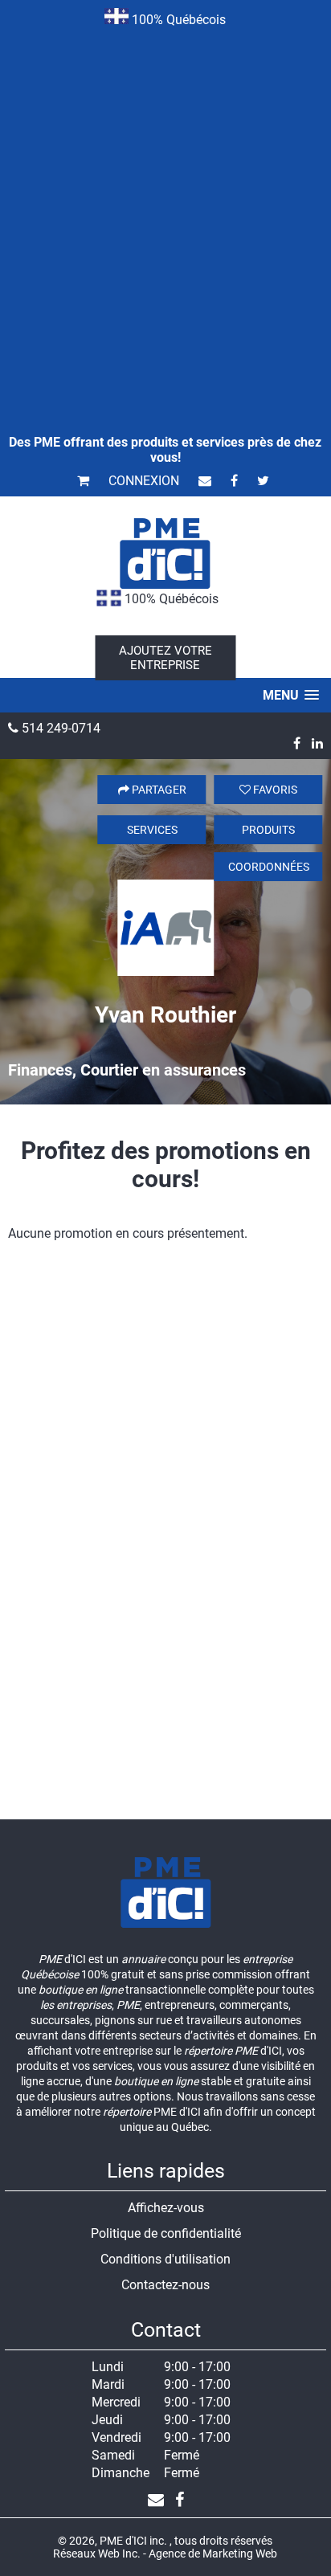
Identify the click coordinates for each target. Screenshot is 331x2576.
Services (152, 830)
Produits (268, 830)
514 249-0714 (59, 728)
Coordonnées (269, 867)
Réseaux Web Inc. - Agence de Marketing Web (165, 2554)
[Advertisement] (165, 209)
